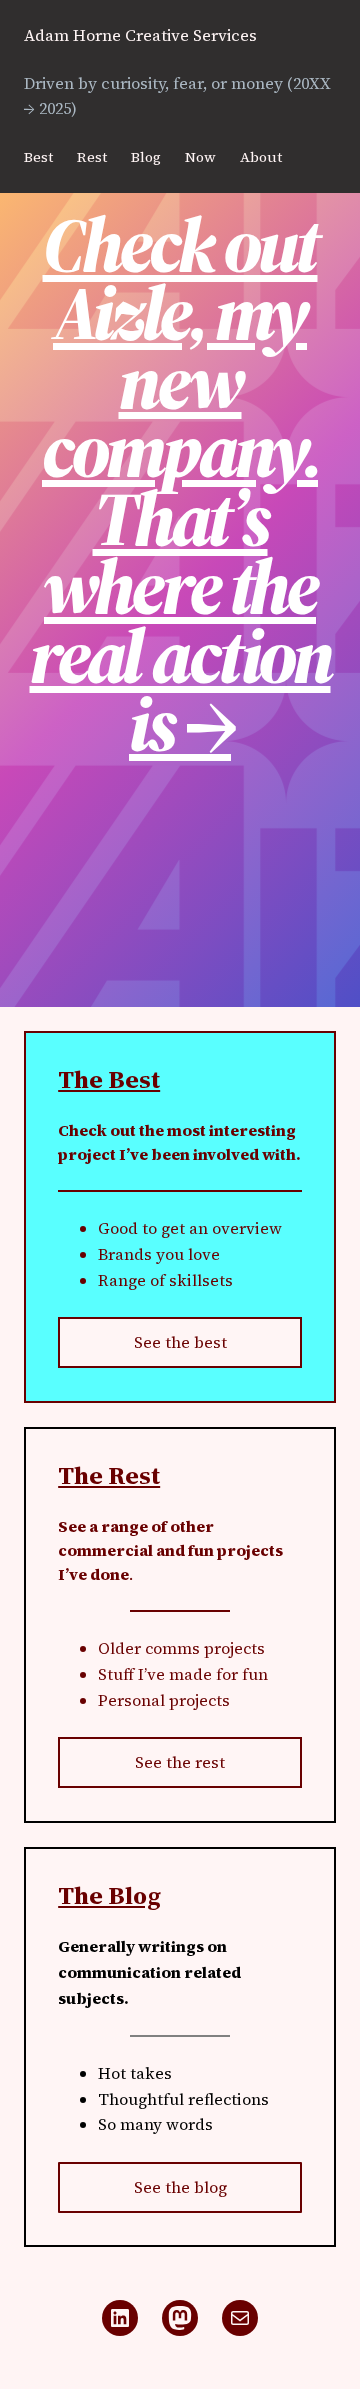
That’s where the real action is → (180, 621)
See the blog (180, 2187)
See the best (180, 1342)
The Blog (109, 1895)
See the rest (180, 1762)
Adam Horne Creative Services (140, 35)
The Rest (109, 1475)
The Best (109, 1079)
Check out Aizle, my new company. (180, 347)
